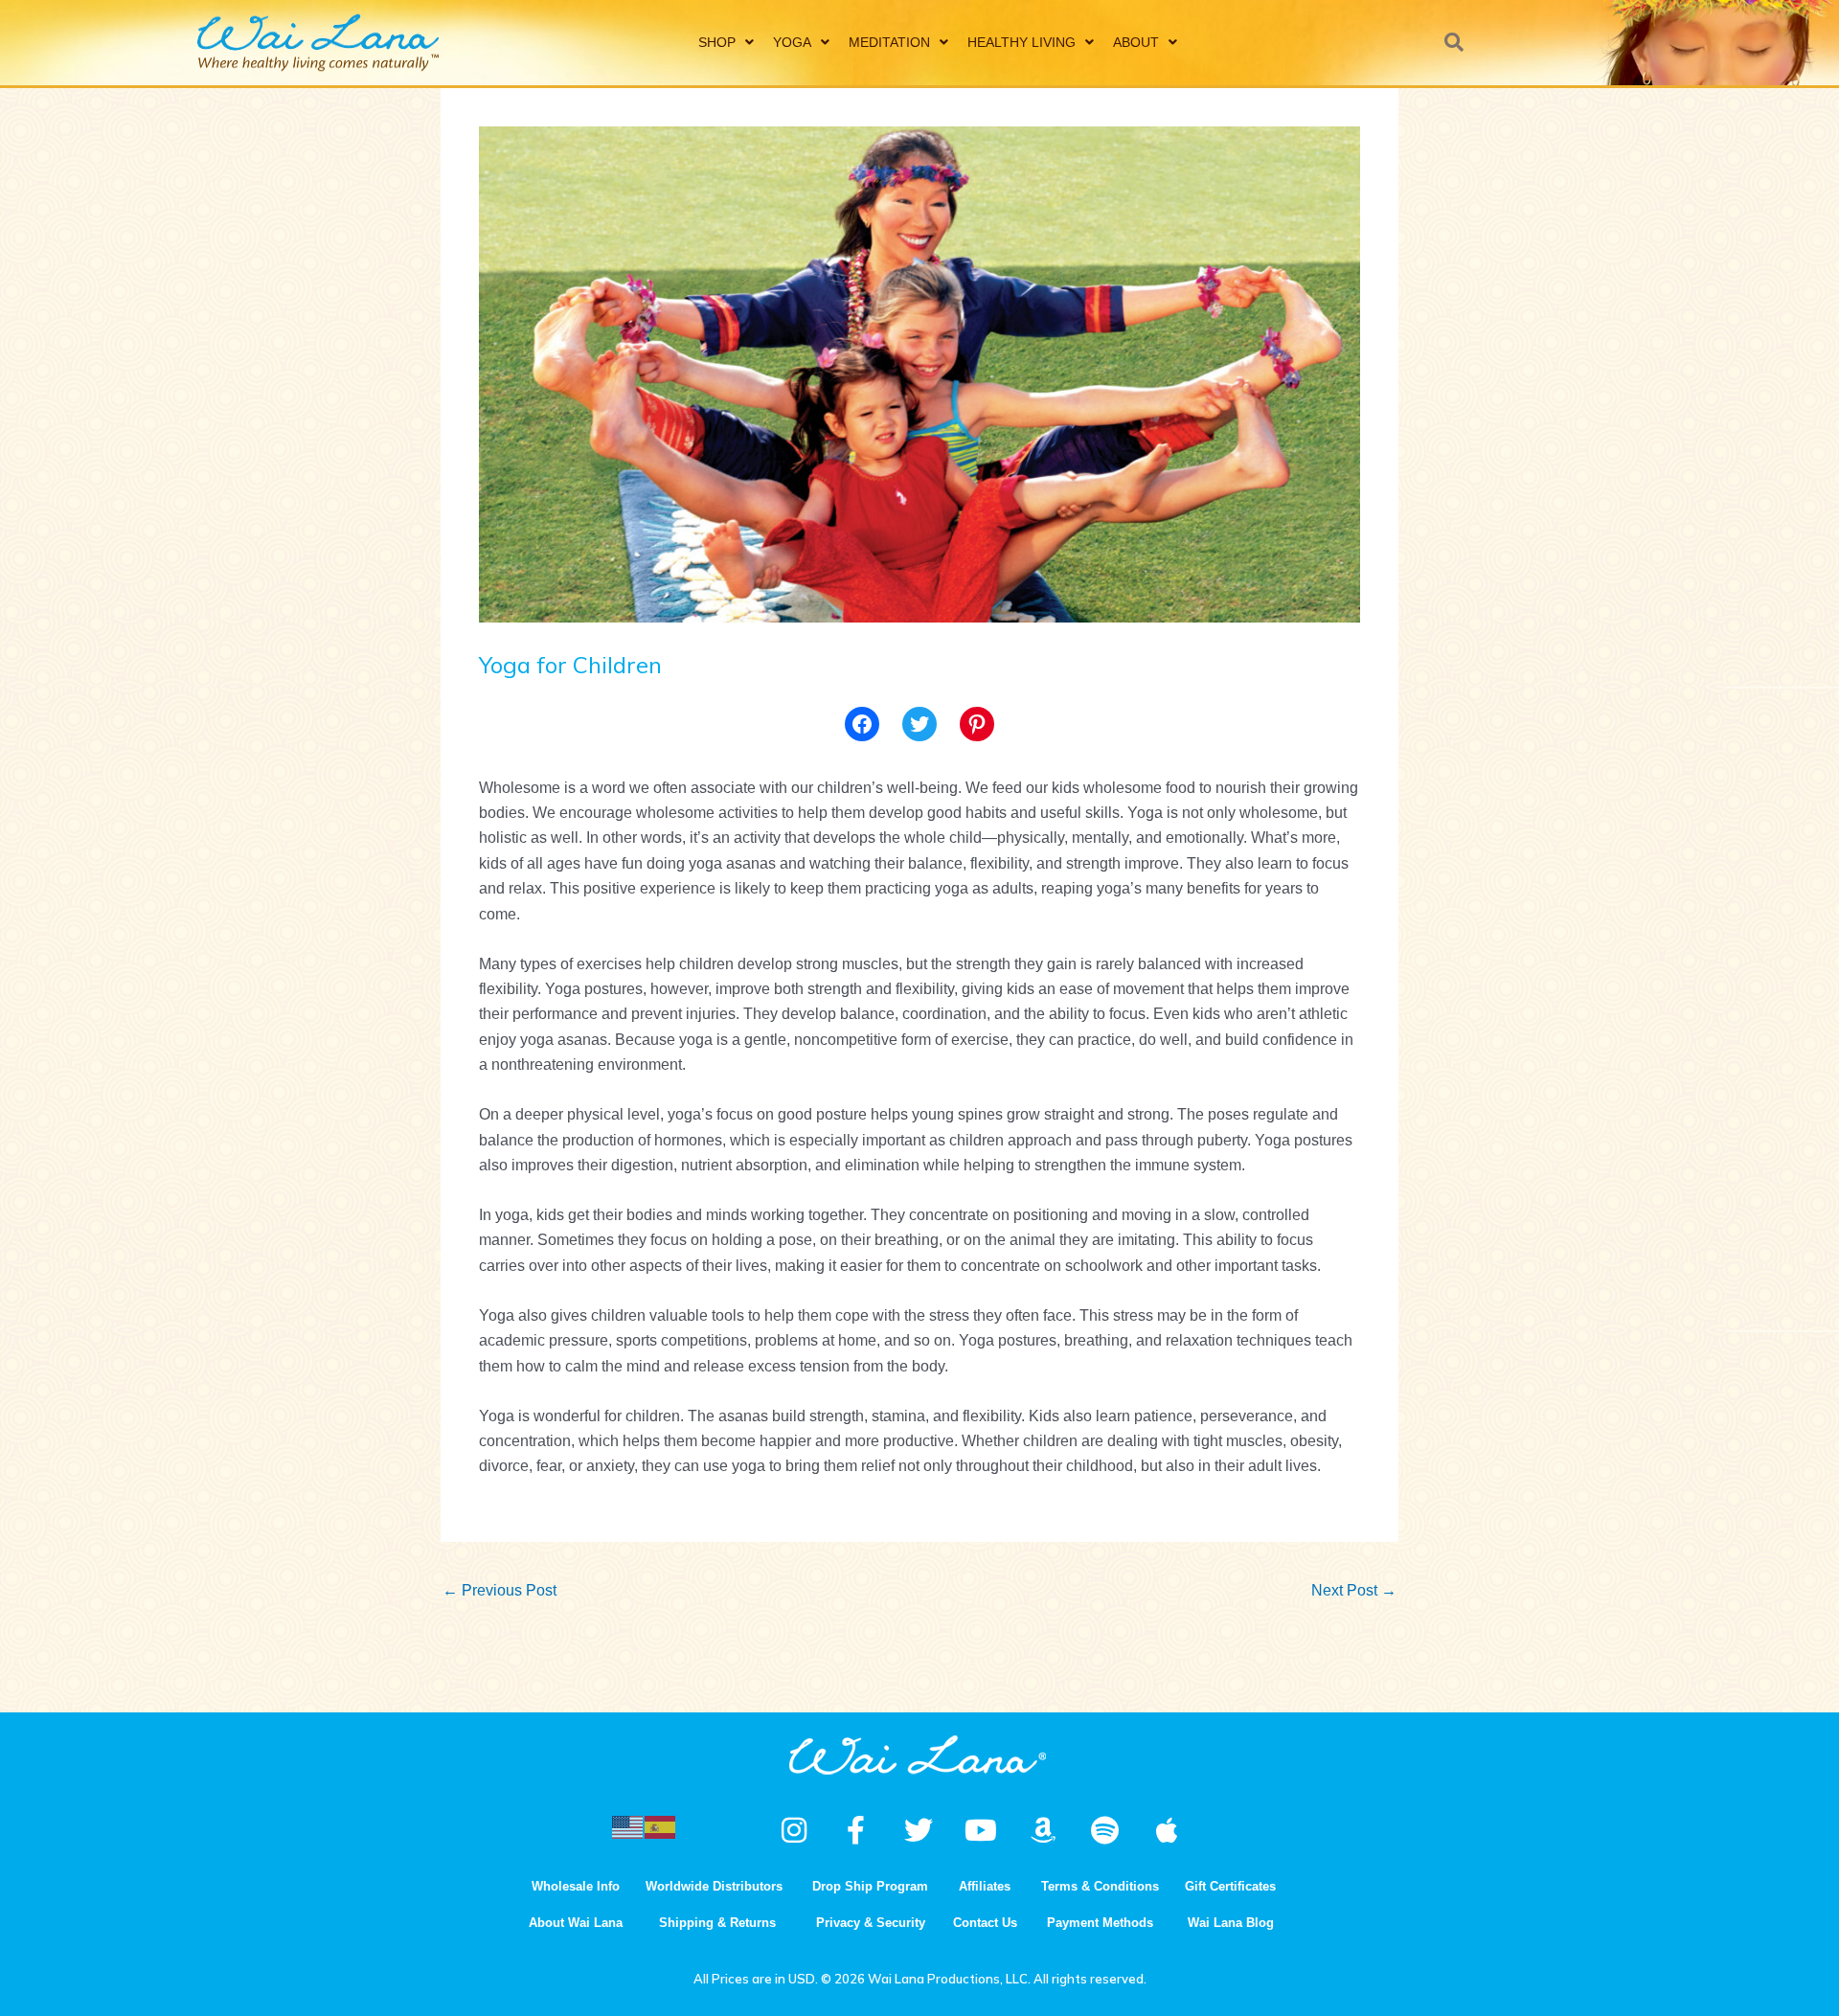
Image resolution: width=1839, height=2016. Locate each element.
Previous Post (499, 1590)
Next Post (1354, 1590)
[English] (628, 1826)
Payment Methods (1100, 1923)
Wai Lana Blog (1231, 1923)
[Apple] (1168, 1830)
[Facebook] (862, 724)
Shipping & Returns (717, 1923)
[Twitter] (919, 724)
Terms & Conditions (1100, 1886)
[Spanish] (661, 1826)
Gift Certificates (1230, 1886)
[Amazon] (1043, 1830)
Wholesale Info (576, 1886)
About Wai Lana (576, 1923)
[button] (1454, 42)
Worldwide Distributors (714, 1886)
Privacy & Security (871, 1923)
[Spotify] (1105, 1830)
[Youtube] (981, 1830)
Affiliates (985, 1886)
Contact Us (985, 1923)
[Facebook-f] (856, 1830)
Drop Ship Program (870, 1886)
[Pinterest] (977, 724)
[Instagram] (794, 1830)
